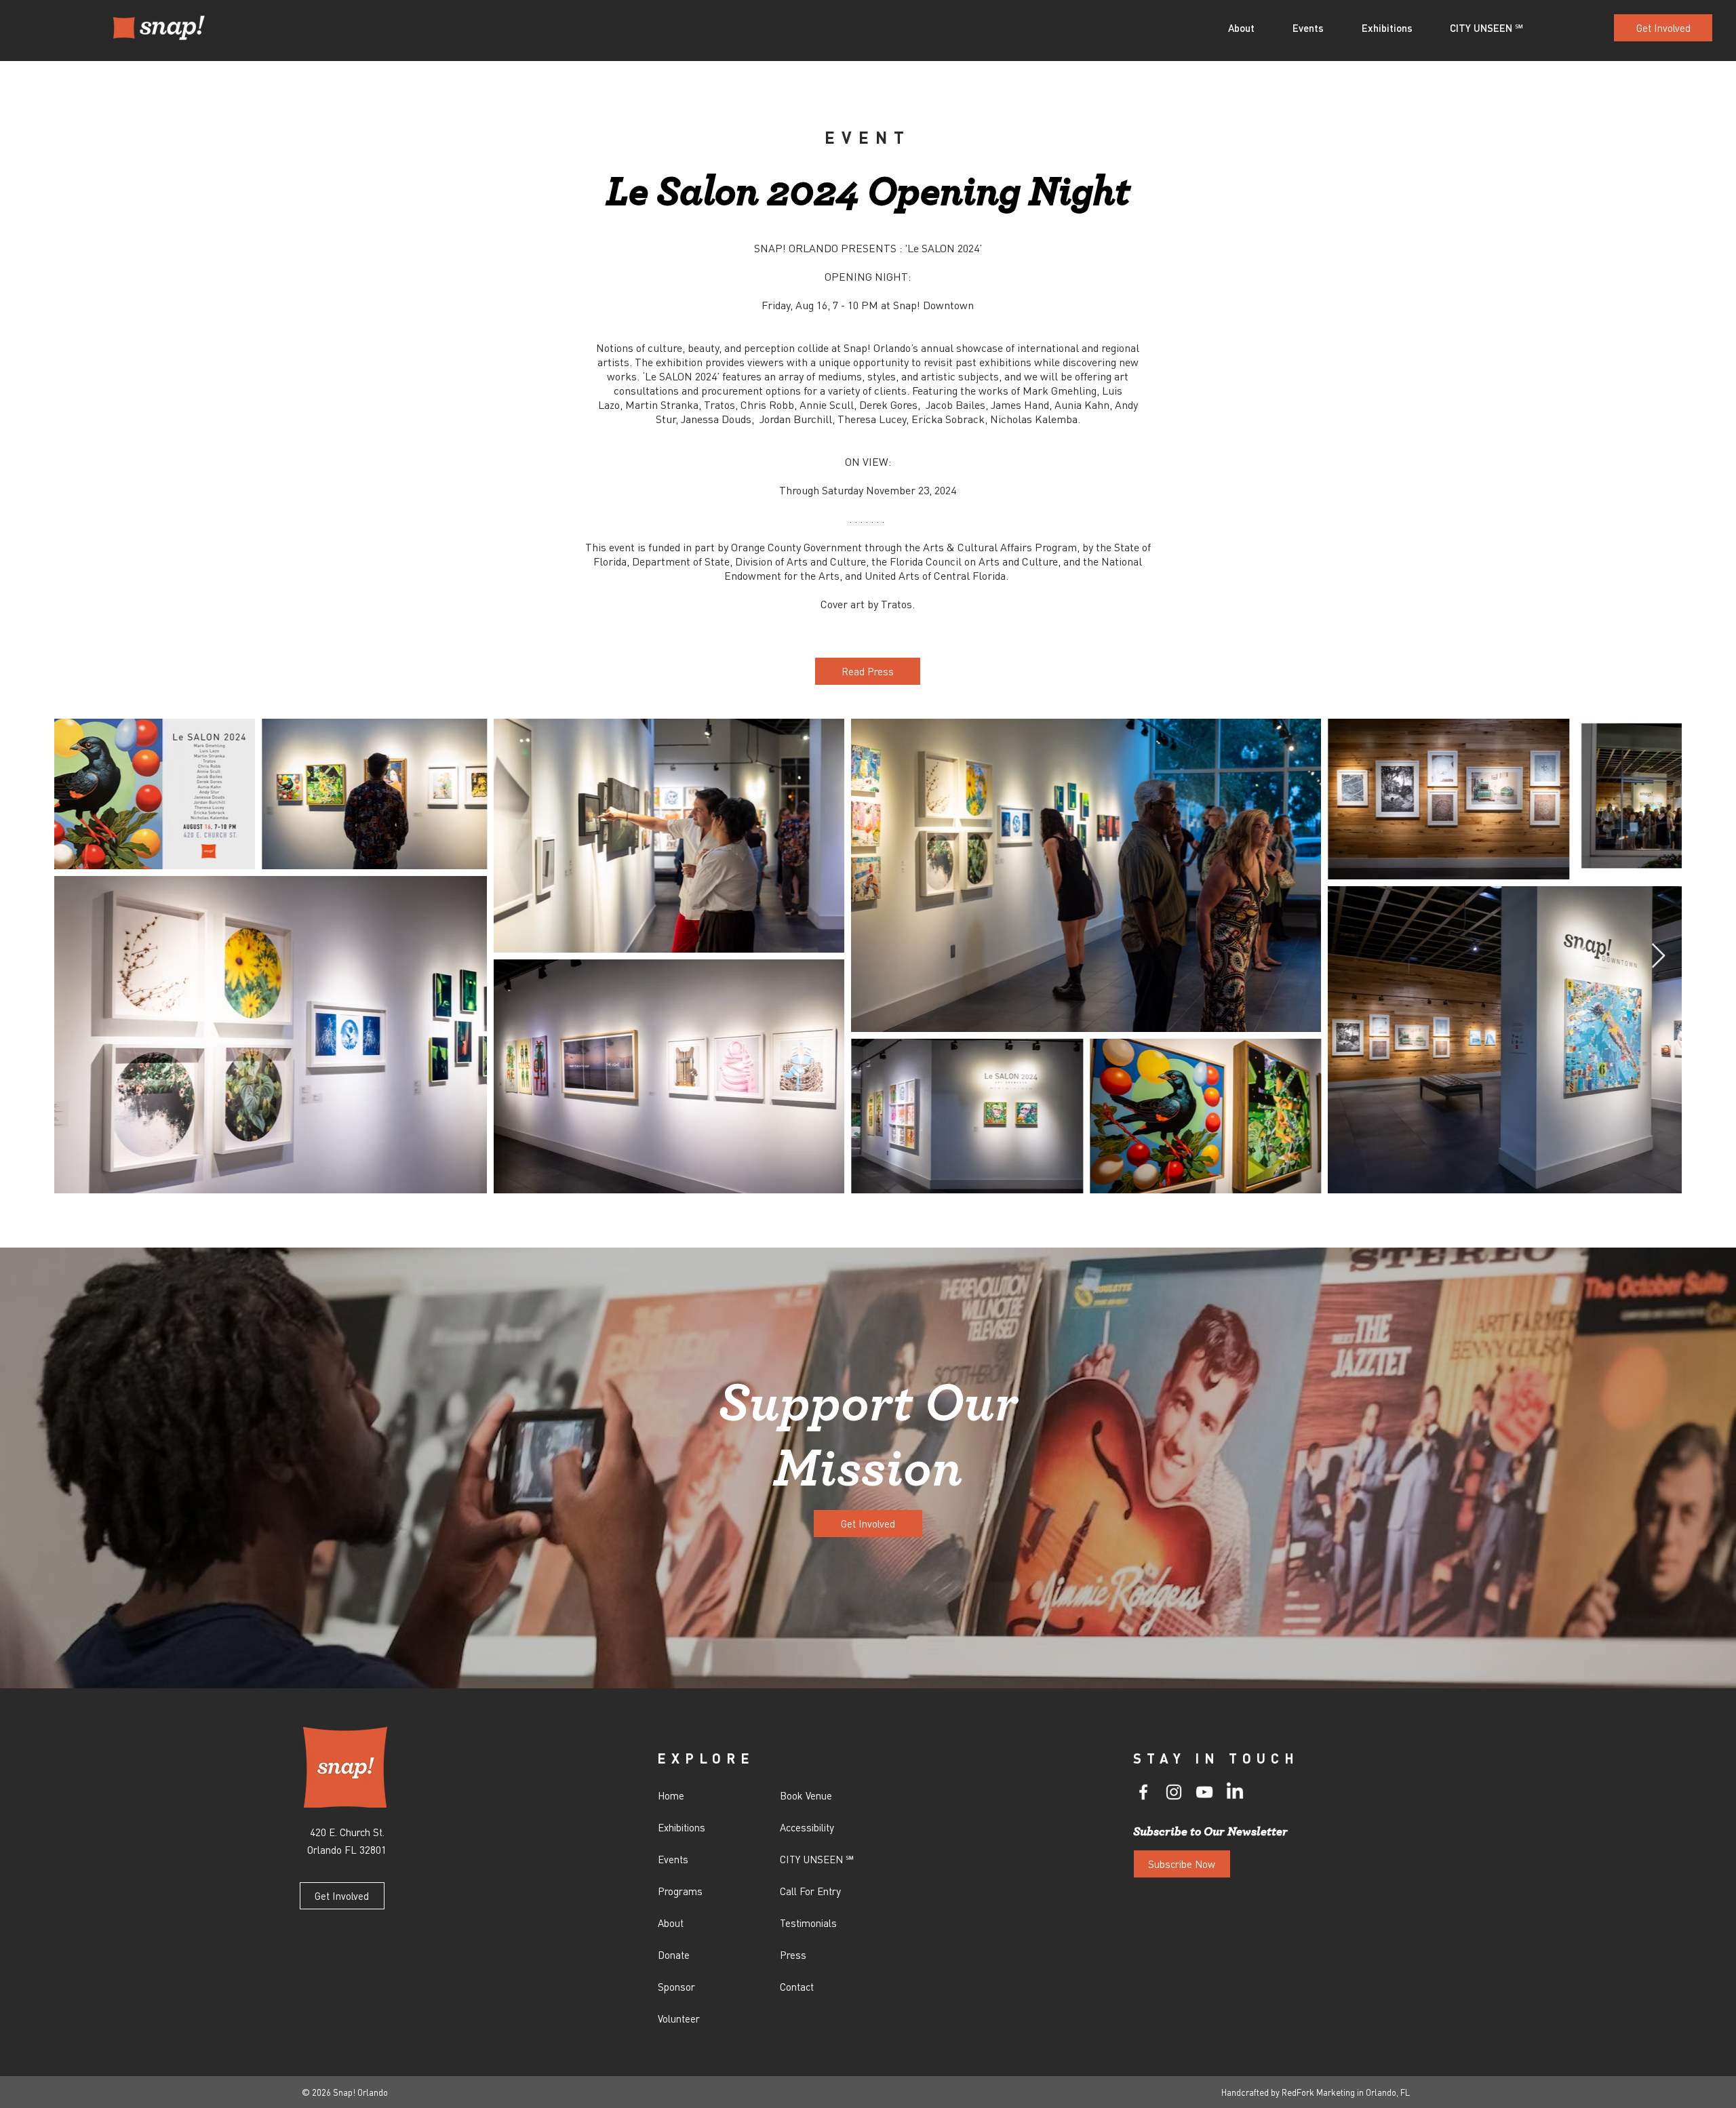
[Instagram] (1174, 1792)
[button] (1250, 28)
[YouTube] (1204, 1792)
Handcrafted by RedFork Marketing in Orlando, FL (1316, 2092)
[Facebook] (1143, 1792)
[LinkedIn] (1235, 1792)
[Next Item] (1658, 956)
